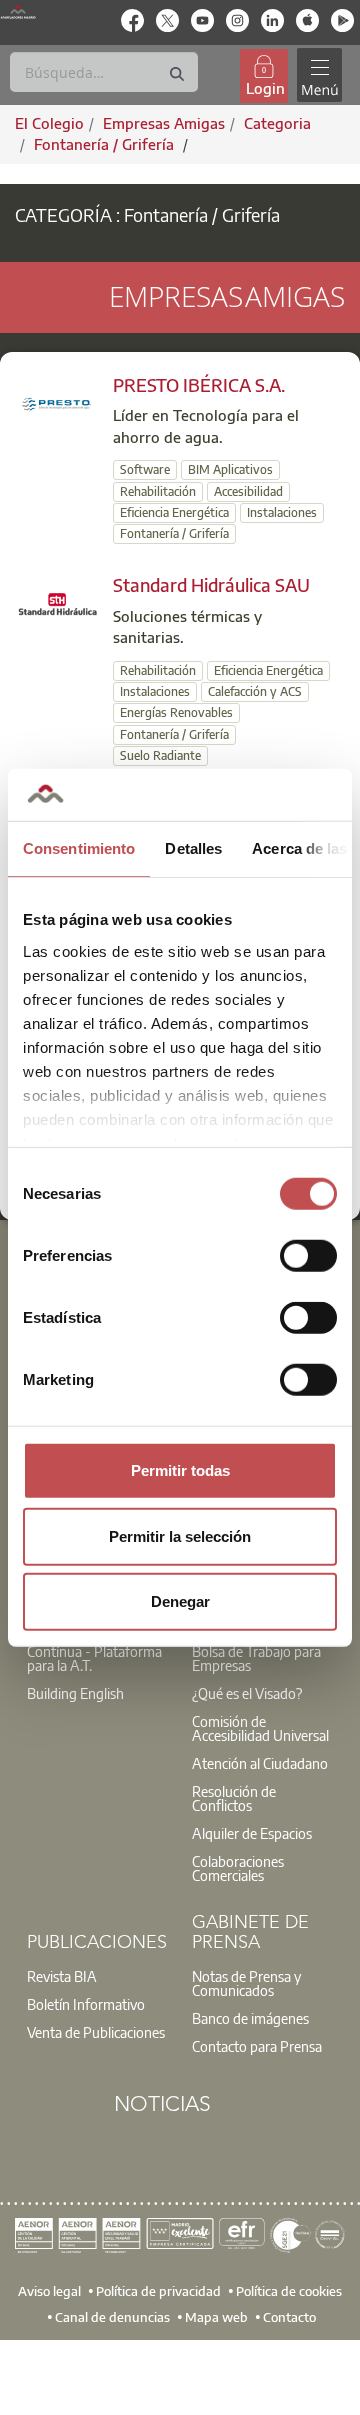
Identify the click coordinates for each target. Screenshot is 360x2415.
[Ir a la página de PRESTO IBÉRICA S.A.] (58, 403)
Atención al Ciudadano (260, 1763)
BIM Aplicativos (230, 469)
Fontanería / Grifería (106, 144)
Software (145, 469)
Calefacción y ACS (255, 691)
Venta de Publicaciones (96, 2032)
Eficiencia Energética (174, 512)
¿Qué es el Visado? (247, 1693)
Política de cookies (289, 2291)
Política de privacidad (158, 2291)
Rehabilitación (158, 491)
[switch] (308, 1256)
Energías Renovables (176, 712)
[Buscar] (177, 74)
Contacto (289, 2317)
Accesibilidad (248, 491)
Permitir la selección (180, 1535)
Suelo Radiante (160, 755)
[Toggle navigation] (319, 75)
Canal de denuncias (112, 2317)
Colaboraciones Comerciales (238, 1868)
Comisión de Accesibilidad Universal (260, 1728)
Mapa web (216, 2317)
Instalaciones (282, 512)
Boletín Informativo (86, 2004)
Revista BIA (62, 1976)
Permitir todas (180, 1470)
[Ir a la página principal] (18, 11)
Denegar (180, 1601)
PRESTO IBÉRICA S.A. (199, 384)
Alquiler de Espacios (252, 1833)
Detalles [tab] (193, 848)
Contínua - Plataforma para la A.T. (94, 1658)
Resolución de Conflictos (234, 1798)
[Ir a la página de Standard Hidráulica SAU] (58, 602)
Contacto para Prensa (257, 2046)
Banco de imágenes (250, 2018)
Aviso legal (49, 2291)
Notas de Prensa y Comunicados (246, 1983)
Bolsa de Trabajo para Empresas (256, 1658)
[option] (97, 1658)
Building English (75, 1693)
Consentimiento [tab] (79, 848)
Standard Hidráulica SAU (211, 584)
